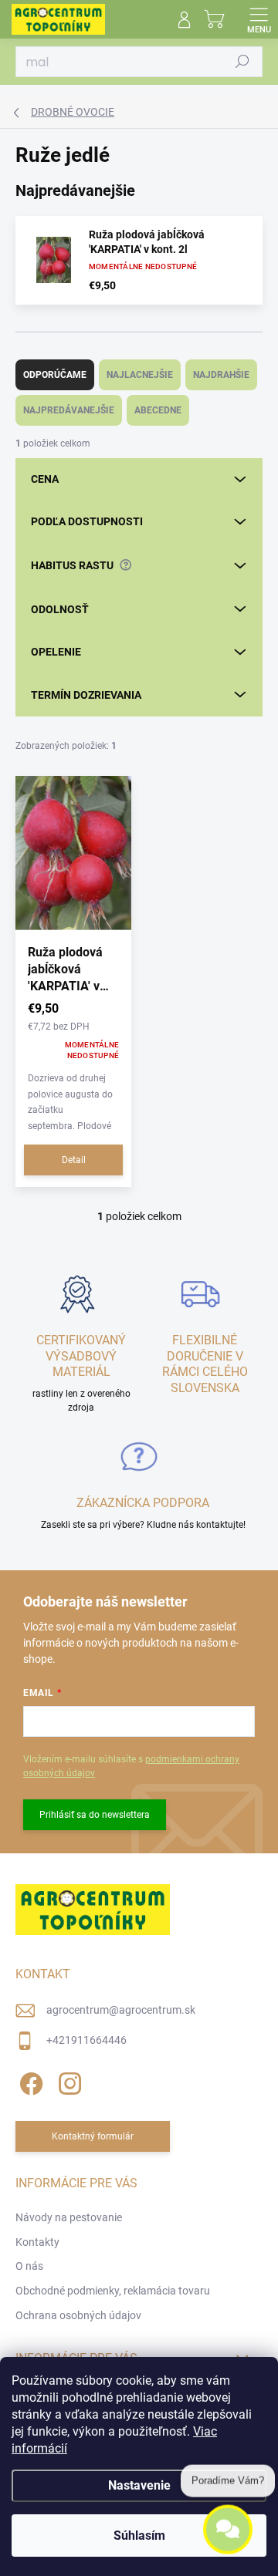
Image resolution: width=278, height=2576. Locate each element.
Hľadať (242, 62)
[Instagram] (68, 2081)
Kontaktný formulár (93, 2136)
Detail (74, 1160)
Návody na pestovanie (69, 2217)
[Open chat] (228, 2528)
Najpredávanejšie (69, 410)
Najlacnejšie (140, 375)
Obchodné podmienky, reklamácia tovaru (113, 2291)
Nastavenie (139, 2485)
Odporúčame (55, 375)
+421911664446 (86, 2040)
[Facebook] (29, 2081)
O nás (29, 2266)
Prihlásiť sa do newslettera (95, 1815)
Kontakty (37, 2242)
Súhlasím (139, 2536)
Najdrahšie (221, 375)
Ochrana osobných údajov (78, 2315)
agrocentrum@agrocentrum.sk (121, 2010)
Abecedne (158, 410)
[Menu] (259, 19)
